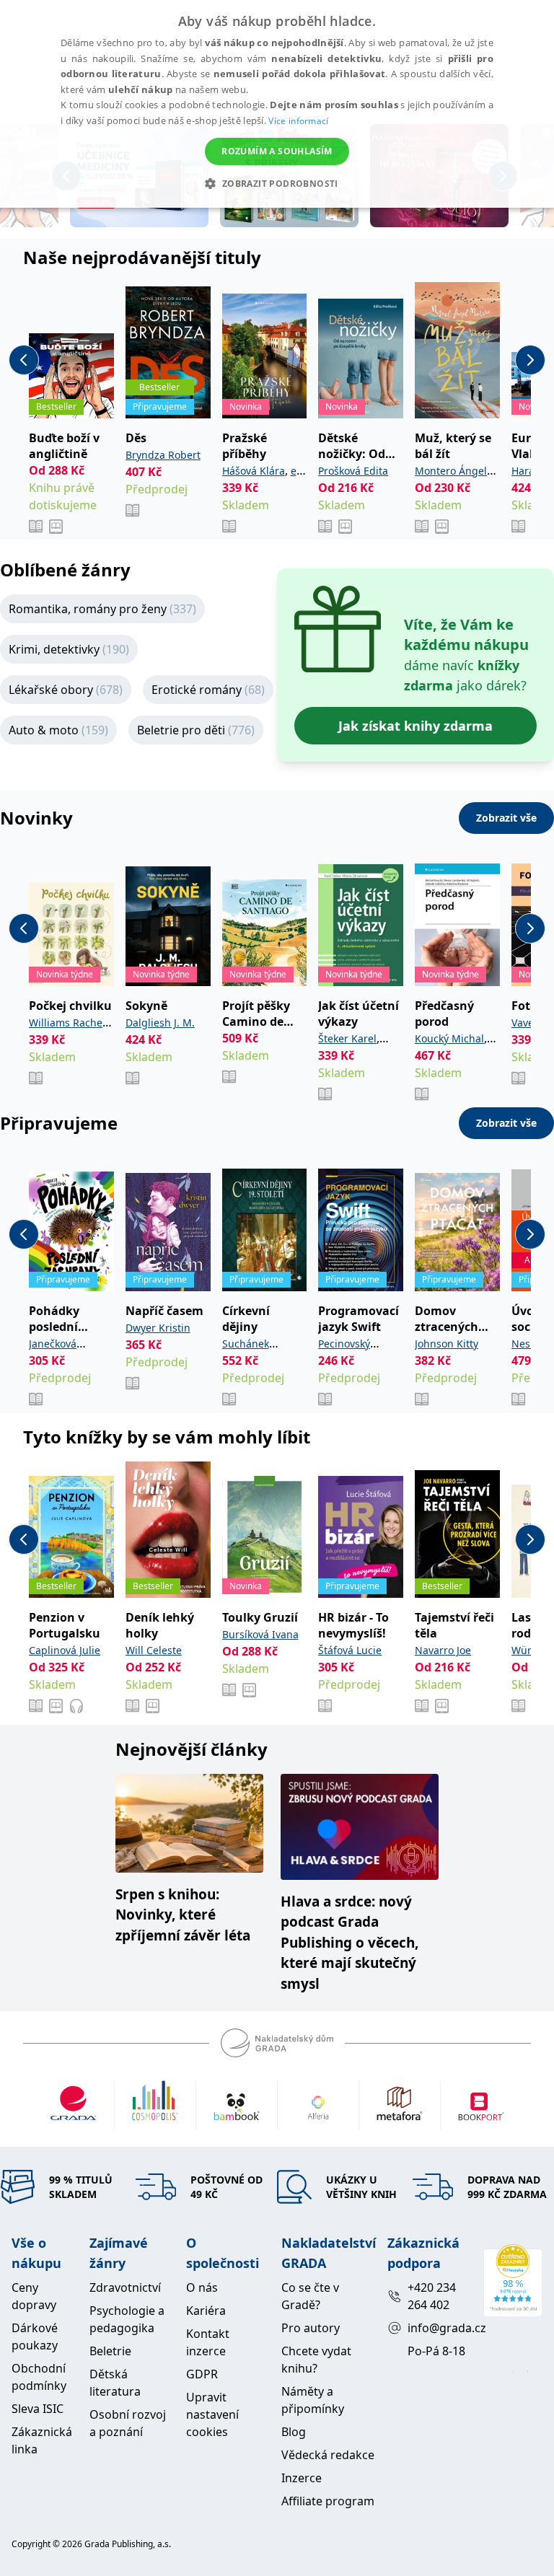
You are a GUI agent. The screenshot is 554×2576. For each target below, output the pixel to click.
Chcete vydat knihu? (316, 2360)
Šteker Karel (347, 1038)
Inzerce (302, 2478)
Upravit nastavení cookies (212, 2414)
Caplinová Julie (65, 1650)
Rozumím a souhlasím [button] (277, 151)
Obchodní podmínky (39, 2377)
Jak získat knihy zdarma (415, 726)
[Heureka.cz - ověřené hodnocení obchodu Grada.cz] (513, 2280)
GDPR (202, 2374)
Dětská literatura (115, 2383)
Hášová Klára (254, 471)
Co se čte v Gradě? (310, 2296)
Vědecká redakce (328, 2455)
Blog (294, 2432)
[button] (277, 183)
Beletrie (110, 2351)
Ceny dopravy (34, 2296)
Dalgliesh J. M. (160, 1023)
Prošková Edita (353, 471)
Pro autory (311, 2328)
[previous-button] (24, 360)
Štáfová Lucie (350, 1650)
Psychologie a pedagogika (127, 2319)
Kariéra (206, 2311)
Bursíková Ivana (260, 1634)
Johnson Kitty (447, 1344)
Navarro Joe (443, 1650)
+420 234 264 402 (432, 2296)
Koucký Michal (449, 1038)
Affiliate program (328, 2501)
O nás (202, 2287)
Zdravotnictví (125, 2287)
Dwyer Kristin (158, 1328)
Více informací (298, 121)
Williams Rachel (67, 1023)
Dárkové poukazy (35, 2337)
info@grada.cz (440, 2328)
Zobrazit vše (506, 818)
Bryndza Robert (163, 455)
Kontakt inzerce (208, 2342)
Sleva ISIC (38, 2409)
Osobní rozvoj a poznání (128, 2423)
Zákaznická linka (42, 2440)
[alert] (277, 104)
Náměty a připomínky (313, 2400)
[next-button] (530, 360)
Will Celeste (154, 1650)
